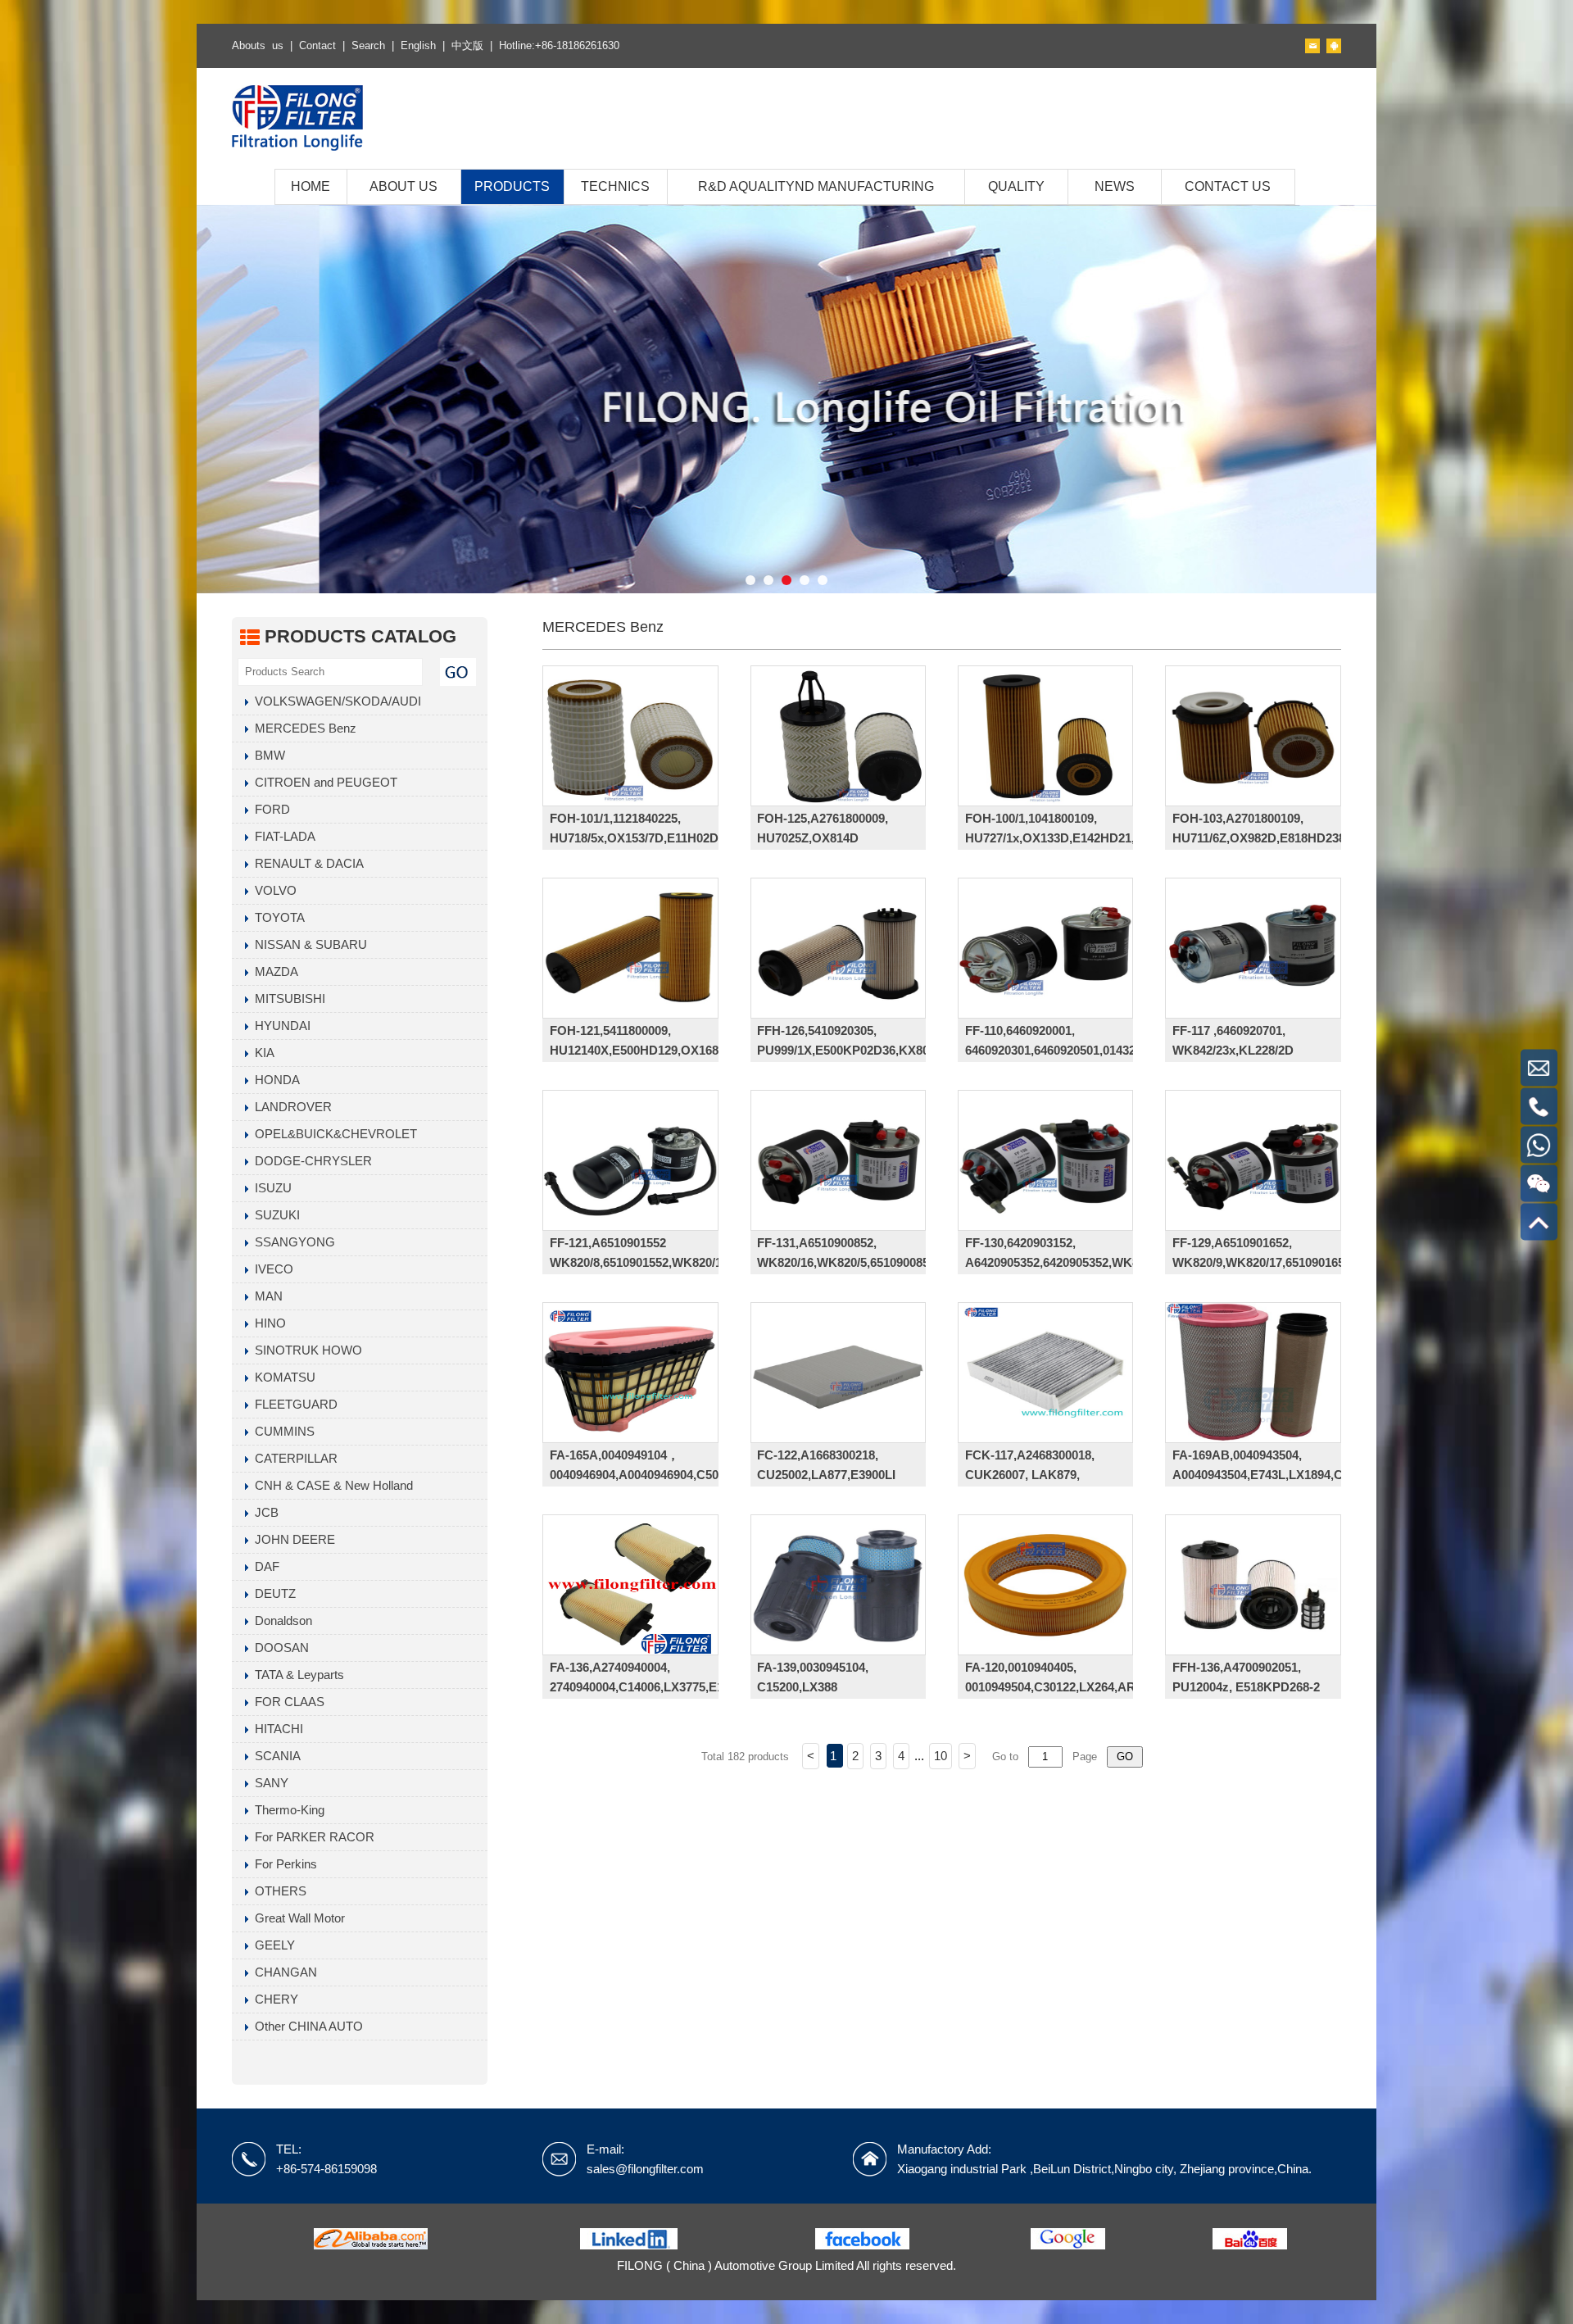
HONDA (274, 1080)
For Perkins (283, 1864)
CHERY (273, 1999)
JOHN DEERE (292, 1539)
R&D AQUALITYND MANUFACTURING (816, 186)
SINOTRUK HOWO (305, 1350)
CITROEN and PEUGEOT (323, 782)
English (418, 45)
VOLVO (272, 890)
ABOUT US (403, 186)
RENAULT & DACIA (306, 863)
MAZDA (273, 971)
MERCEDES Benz (302, 728)
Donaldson (280, 1620)
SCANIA (274, 1756)
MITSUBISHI (287, 999)
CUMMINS (281, 1431)
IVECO (271, 1269)
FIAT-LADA (282, 836)
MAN (265, 1296)
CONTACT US (1228, 186)
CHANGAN (283, 1972)
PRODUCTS (512, 186)
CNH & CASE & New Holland (331, 1485)
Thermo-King (286, 1810)
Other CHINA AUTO (306, 2026)
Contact (317, 45)
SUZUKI (274, 1215)
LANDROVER (290, 1107)
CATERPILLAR (293, 1458)
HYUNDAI (279, 1026)
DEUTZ (272, 1593)
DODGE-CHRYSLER (310, 1161)
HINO (267, 1323)
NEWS (1115, 186)
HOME (311, 186)
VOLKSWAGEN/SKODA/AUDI (335, 701)
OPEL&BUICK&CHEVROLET (333, 1134)
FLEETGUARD (293, 1404)
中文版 (467, 45)
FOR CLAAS (286, 1702)
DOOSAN (279, 1648)
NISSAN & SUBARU (308, 944)
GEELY (272, 1945)
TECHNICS (615, 186)
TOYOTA (277, 917)
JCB (263, 1512)
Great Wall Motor (297, 1918)
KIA (261, 1053)
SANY (268, 1783)
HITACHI (276, 1729)
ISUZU (270, 1188)
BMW (267, 755)
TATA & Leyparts (296, 1675)
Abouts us (258, 45)
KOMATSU (282, 1377)
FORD (269, 809)
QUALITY (1016, 186)
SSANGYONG (292, 1242)
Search (368, 45)
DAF (264, 1566)
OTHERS (277, 1891)
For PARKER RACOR (311, 1837)
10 (941, 1756)
